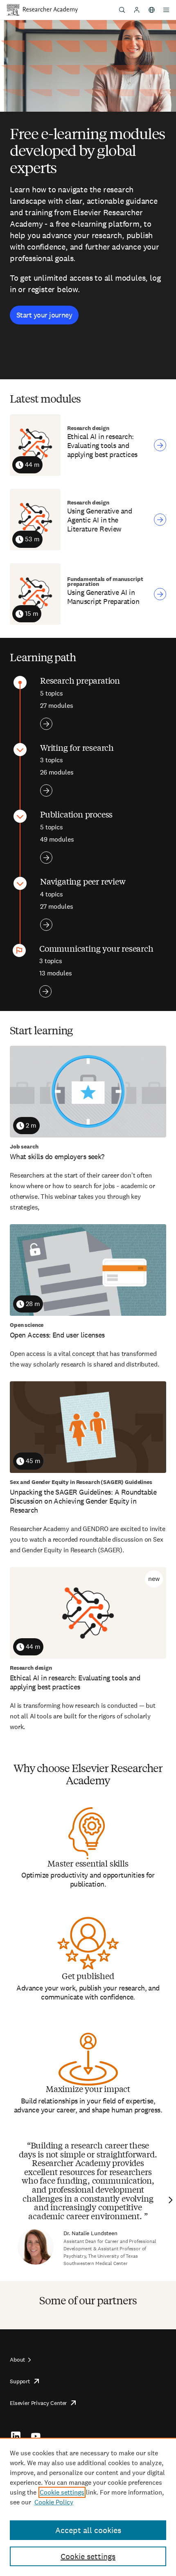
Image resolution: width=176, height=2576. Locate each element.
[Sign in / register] (137, 10)
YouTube (36, 2436)
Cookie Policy (54, 2502)
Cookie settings (62, 2492)
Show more (46, 724)
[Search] (122, 10)
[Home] (50, 10)
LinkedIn (16, 2436)
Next (169, 2200)
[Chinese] (151, 10)
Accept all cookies (88, 2530)
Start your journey (44, 315)
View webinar (160, 445)
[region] (88, 2507)
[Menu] (166, 10)
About (17, 2360)
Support (20, 2381)
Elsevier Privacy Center (38, 2403)
